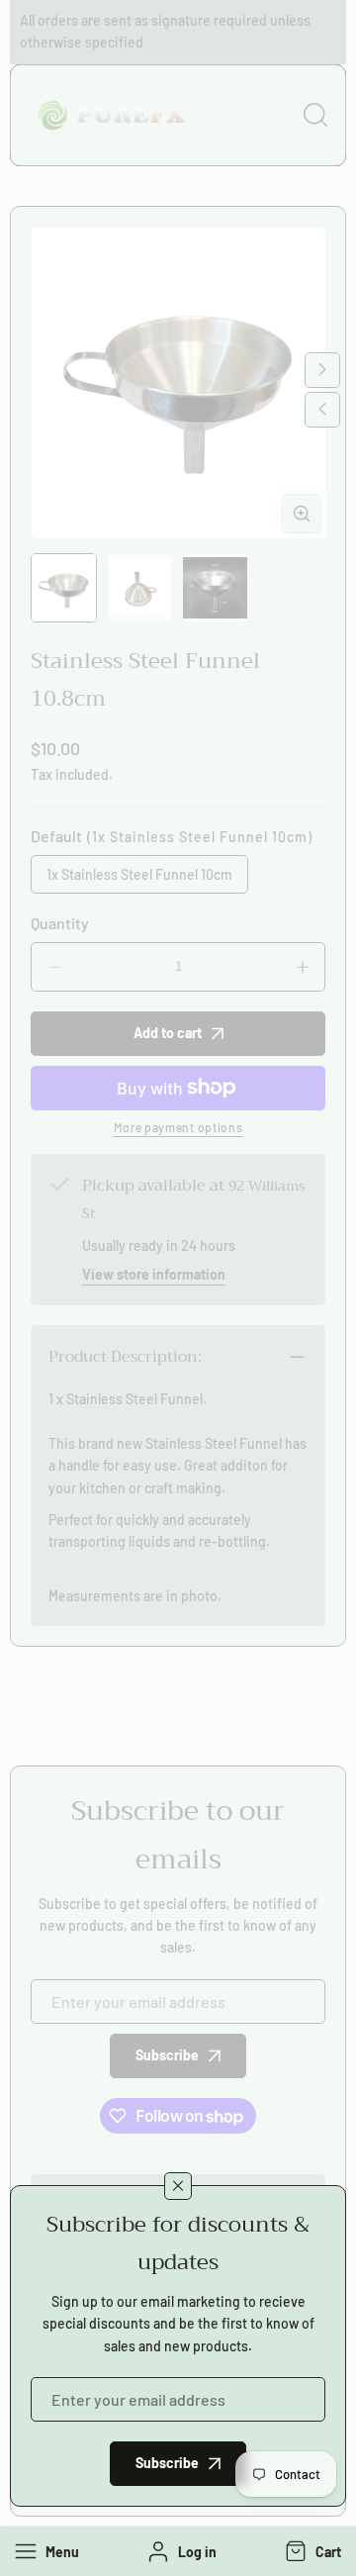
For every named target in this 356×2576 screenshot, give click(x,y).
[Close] (178, 2186)
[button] (311, 2551)
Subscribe (167, 2463)
